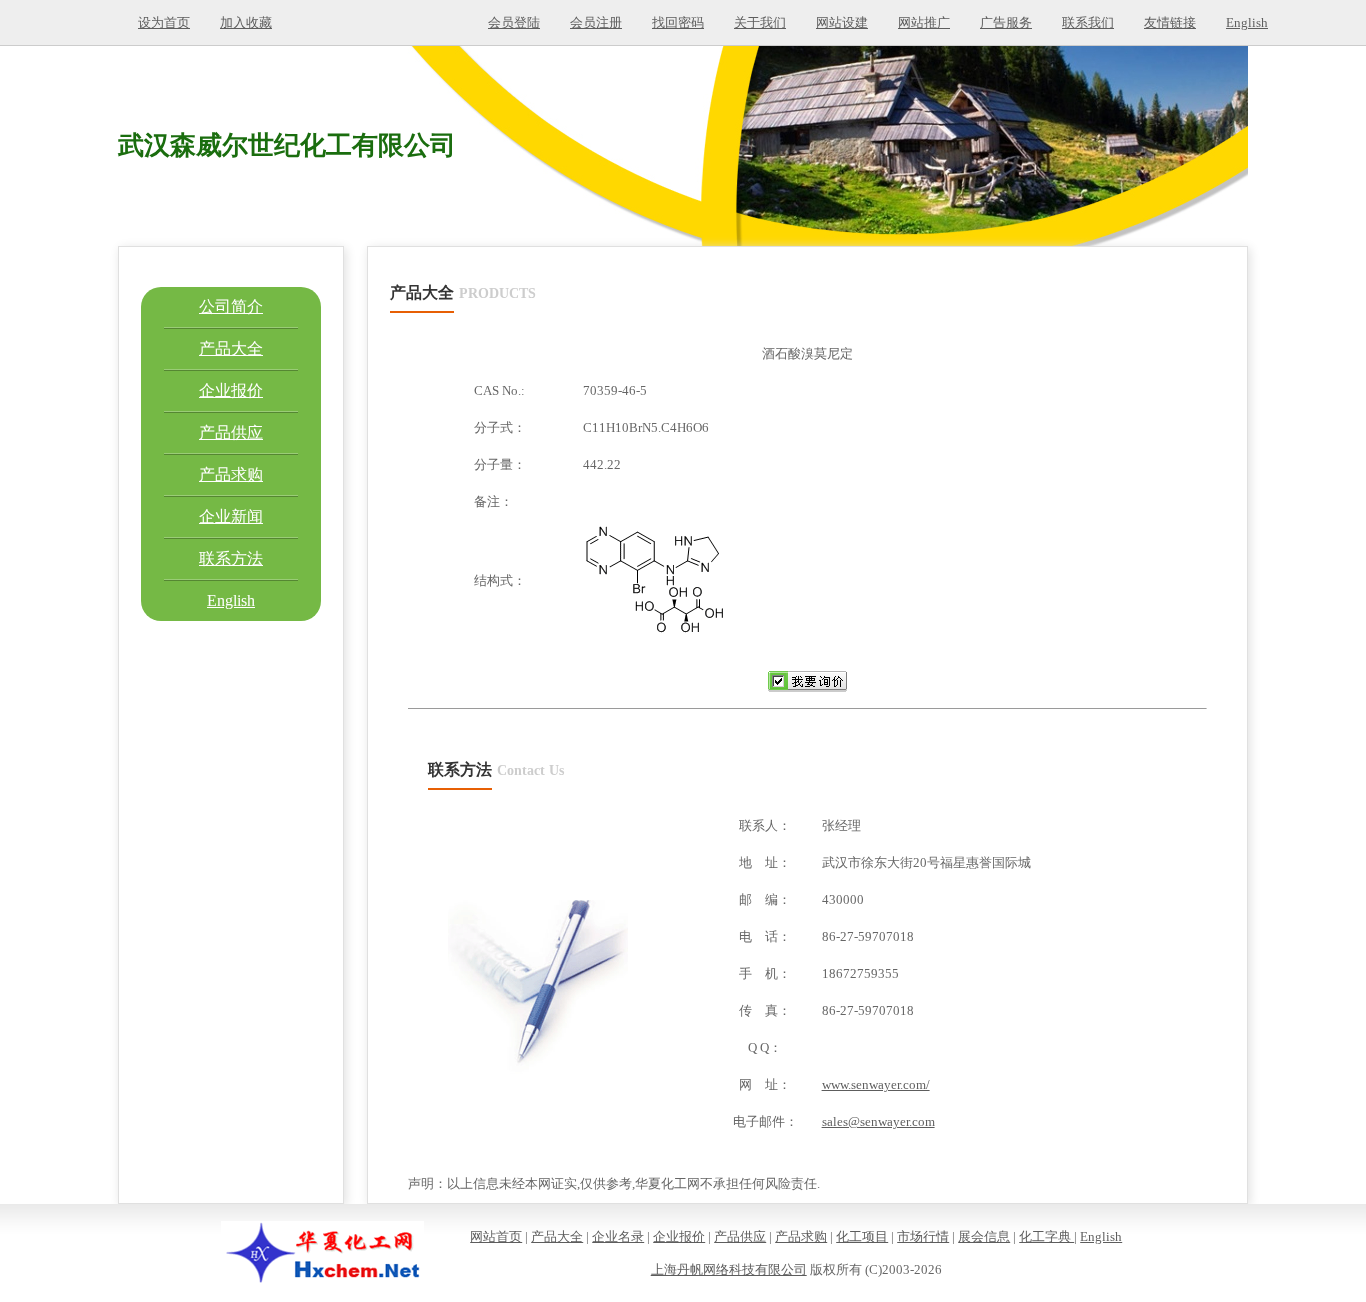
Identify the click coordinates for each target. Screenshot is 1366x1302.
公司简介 (231, 306)
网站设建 (842, 22)
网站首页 (496, 1236)
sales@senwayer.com (878, 1121)
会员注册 (596, 22)
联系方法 (231, 558)
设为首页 (164, 22)
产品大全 (231, 348)
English (1247, 22)
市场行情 (923, 1236)
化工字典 (1046, 1236)
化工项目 (862, 1236)
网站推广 (924, 22)
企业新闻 (231, 516)
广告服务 (1006, 22)
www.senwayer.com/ (876, 1084)
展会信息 (984, 1236)
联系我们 (1088, 22)
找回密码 (678, 22)
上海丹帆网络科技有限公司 (729, 1269)
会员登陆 (514, 22)
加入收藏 (246, 22)
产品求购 (231, 474)
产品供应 (231, 432)
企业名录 (618, 1236)
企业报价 (231, 390)
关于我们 (760, 22)
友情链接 (1170, 22)
